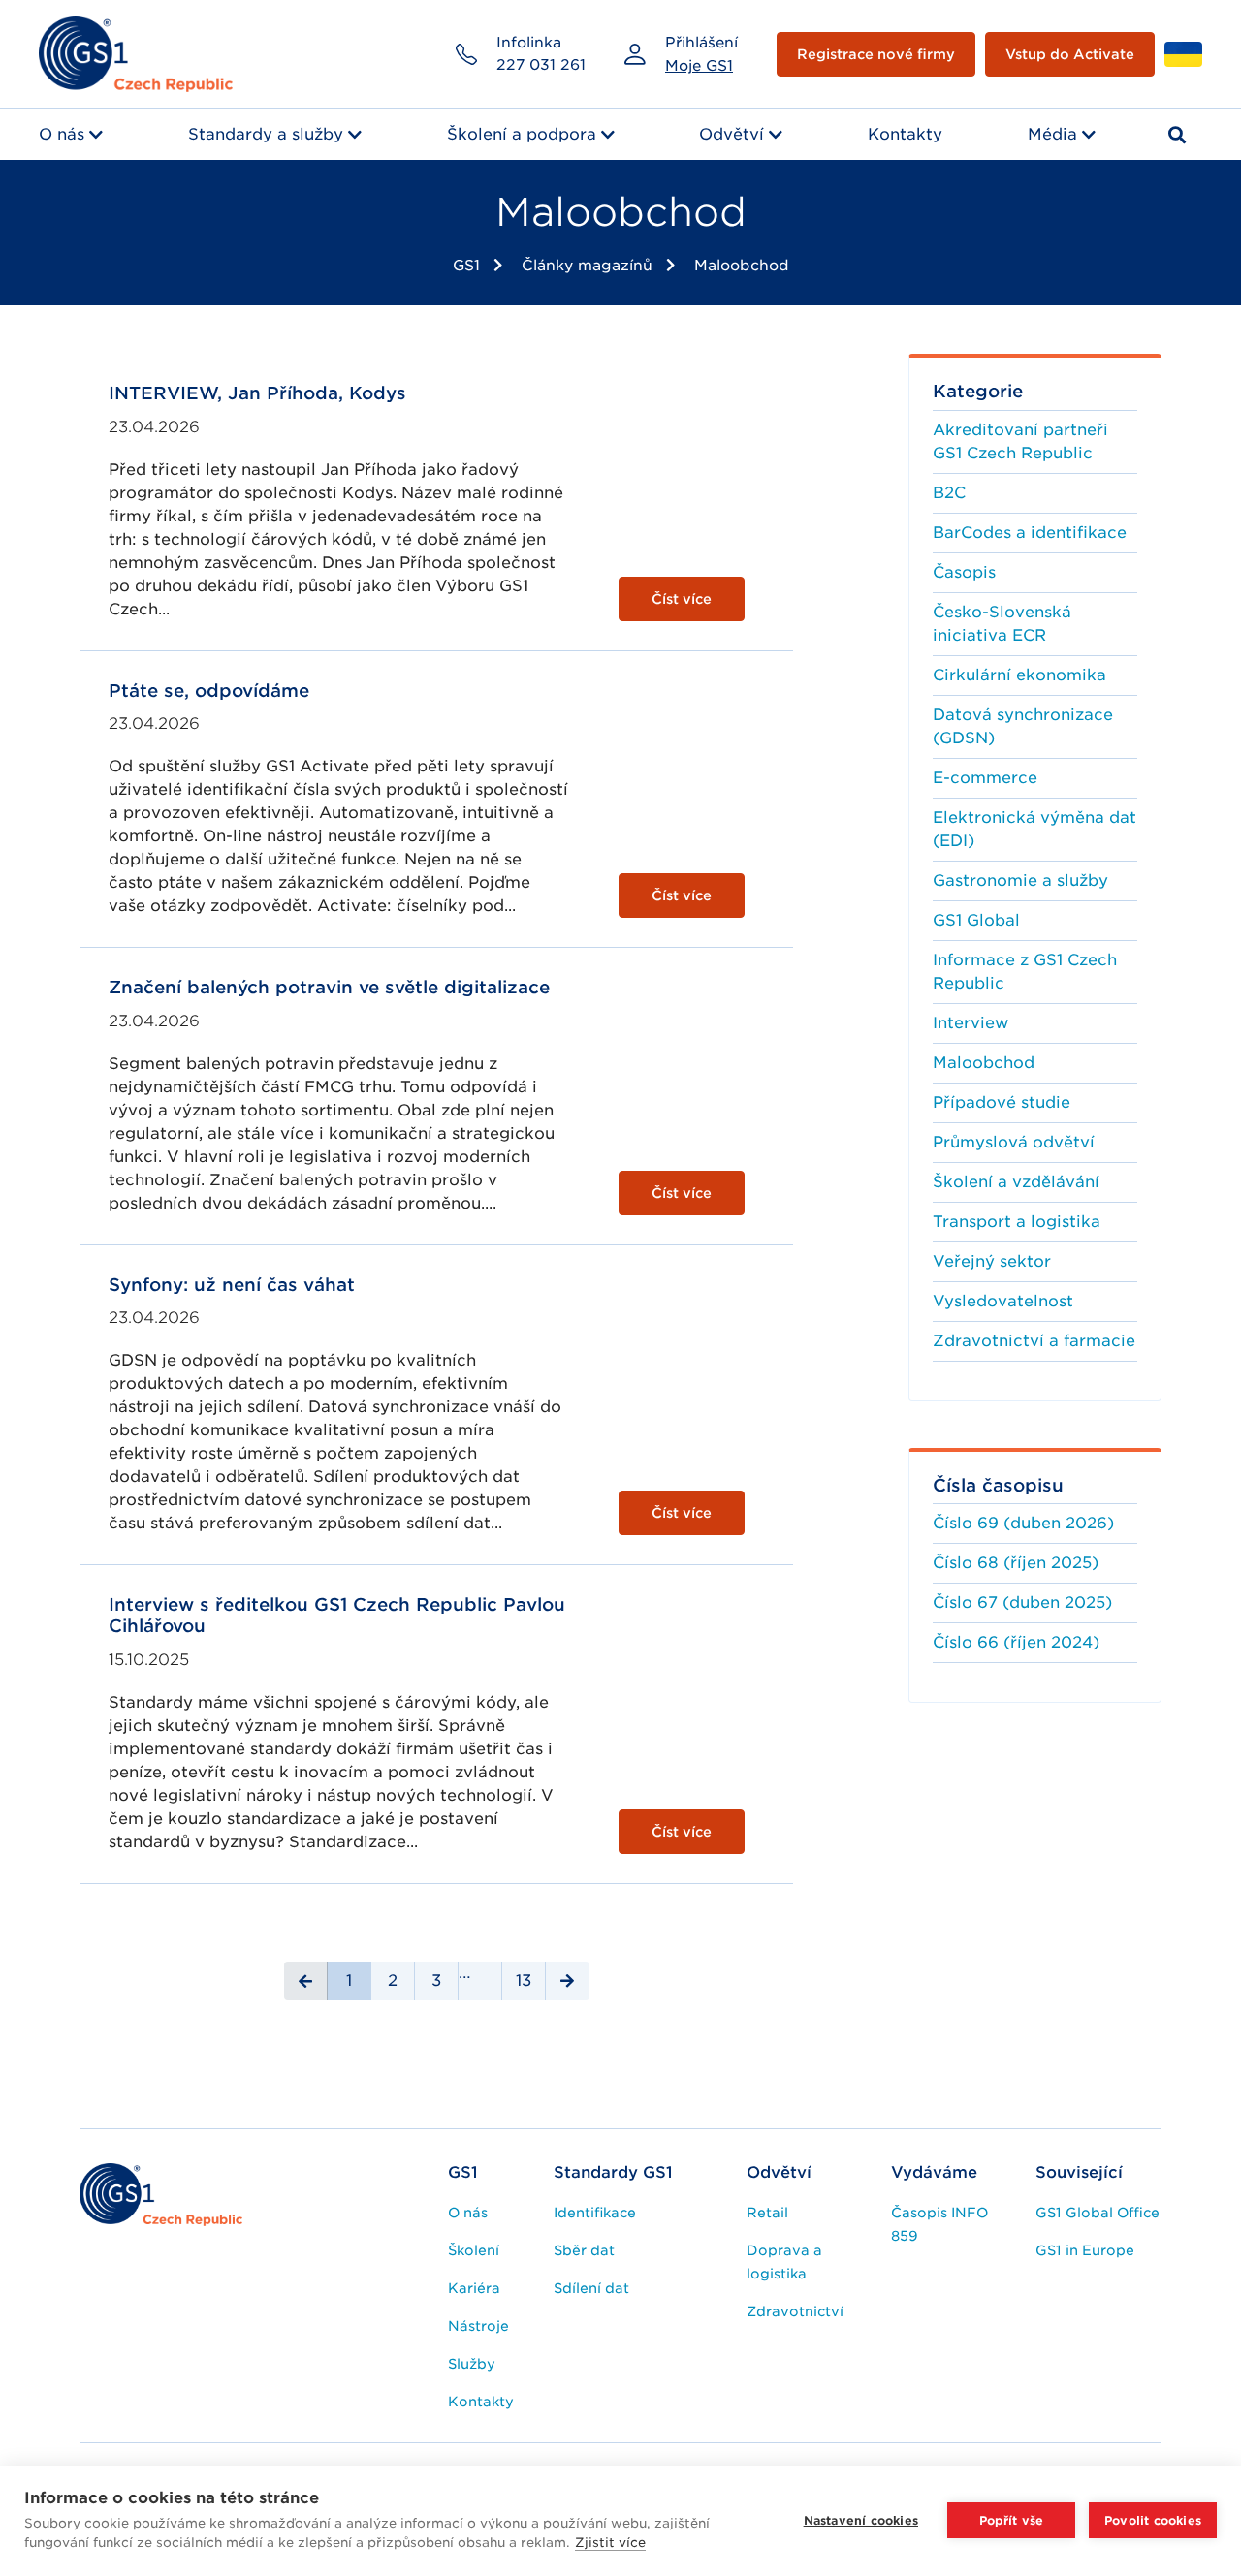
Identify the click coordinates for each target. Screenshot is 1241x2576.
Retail (767, 2213)
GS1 (466, 266)
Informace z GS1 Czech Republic (1025, 972)
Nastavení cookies (861, 2520)
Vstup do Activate (1070, 54)
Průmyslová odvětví (1014, 1142)
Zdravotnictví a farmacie (1034, 1341)
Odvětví (732, 134)
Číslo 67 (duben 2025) (1022, 1602)
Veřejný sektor (992, 1261)
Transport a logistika (1017, 1222)
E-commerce (985, 778)
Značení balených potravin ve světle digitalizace (329, 987)
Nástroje (478, 2326)
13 (524, 1980)
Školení (474, 2250)
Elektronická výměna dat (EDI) (1034, 829)
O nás (62, 134)
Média (1052, 134)
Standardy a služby (266, 134)
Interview (971, 1023)
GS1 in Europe (1085, 2250)
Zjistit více (610, 2543)
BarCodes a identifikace (1030, 533)
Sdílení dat (591, 2288)
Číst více (682, 599)
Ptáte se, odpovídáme (209, 691)
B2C (949, 493)
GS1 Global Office (1098, 2213)
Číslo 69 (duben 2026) (1023, 1523)
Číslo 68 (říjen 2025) (1016, 1563)
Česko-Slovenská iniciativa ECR (1002, 624)
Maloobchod (742, 266)
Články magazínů (587, 266)
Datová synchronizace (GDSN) (1023, 726)
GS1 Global (976, 920)
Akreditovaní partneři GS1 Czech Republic (1020, 441)
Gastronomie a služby (1020, 880)
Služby (472, 2364)
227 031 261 (541, 65)
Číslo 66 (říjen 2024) (1016, 1642)
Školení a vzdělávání (1016, 1182)
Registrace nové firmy (876, 54)
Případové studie (1002, 1102)
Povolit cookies (1153, 2520)
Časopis (964, 572)
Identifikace (595, 2213)
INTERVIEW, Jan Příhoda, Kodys (257, 393)
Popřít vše (1012, 2520)
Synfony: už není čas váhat (232, 1285)
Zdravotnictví (795, 2311)
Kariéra (474, 2288)
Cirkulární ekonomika (1019, 675)
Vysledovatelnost (1003, 1301)
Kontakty (905, 134)
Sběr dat (584, 2250)
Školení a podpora (522, 134)
